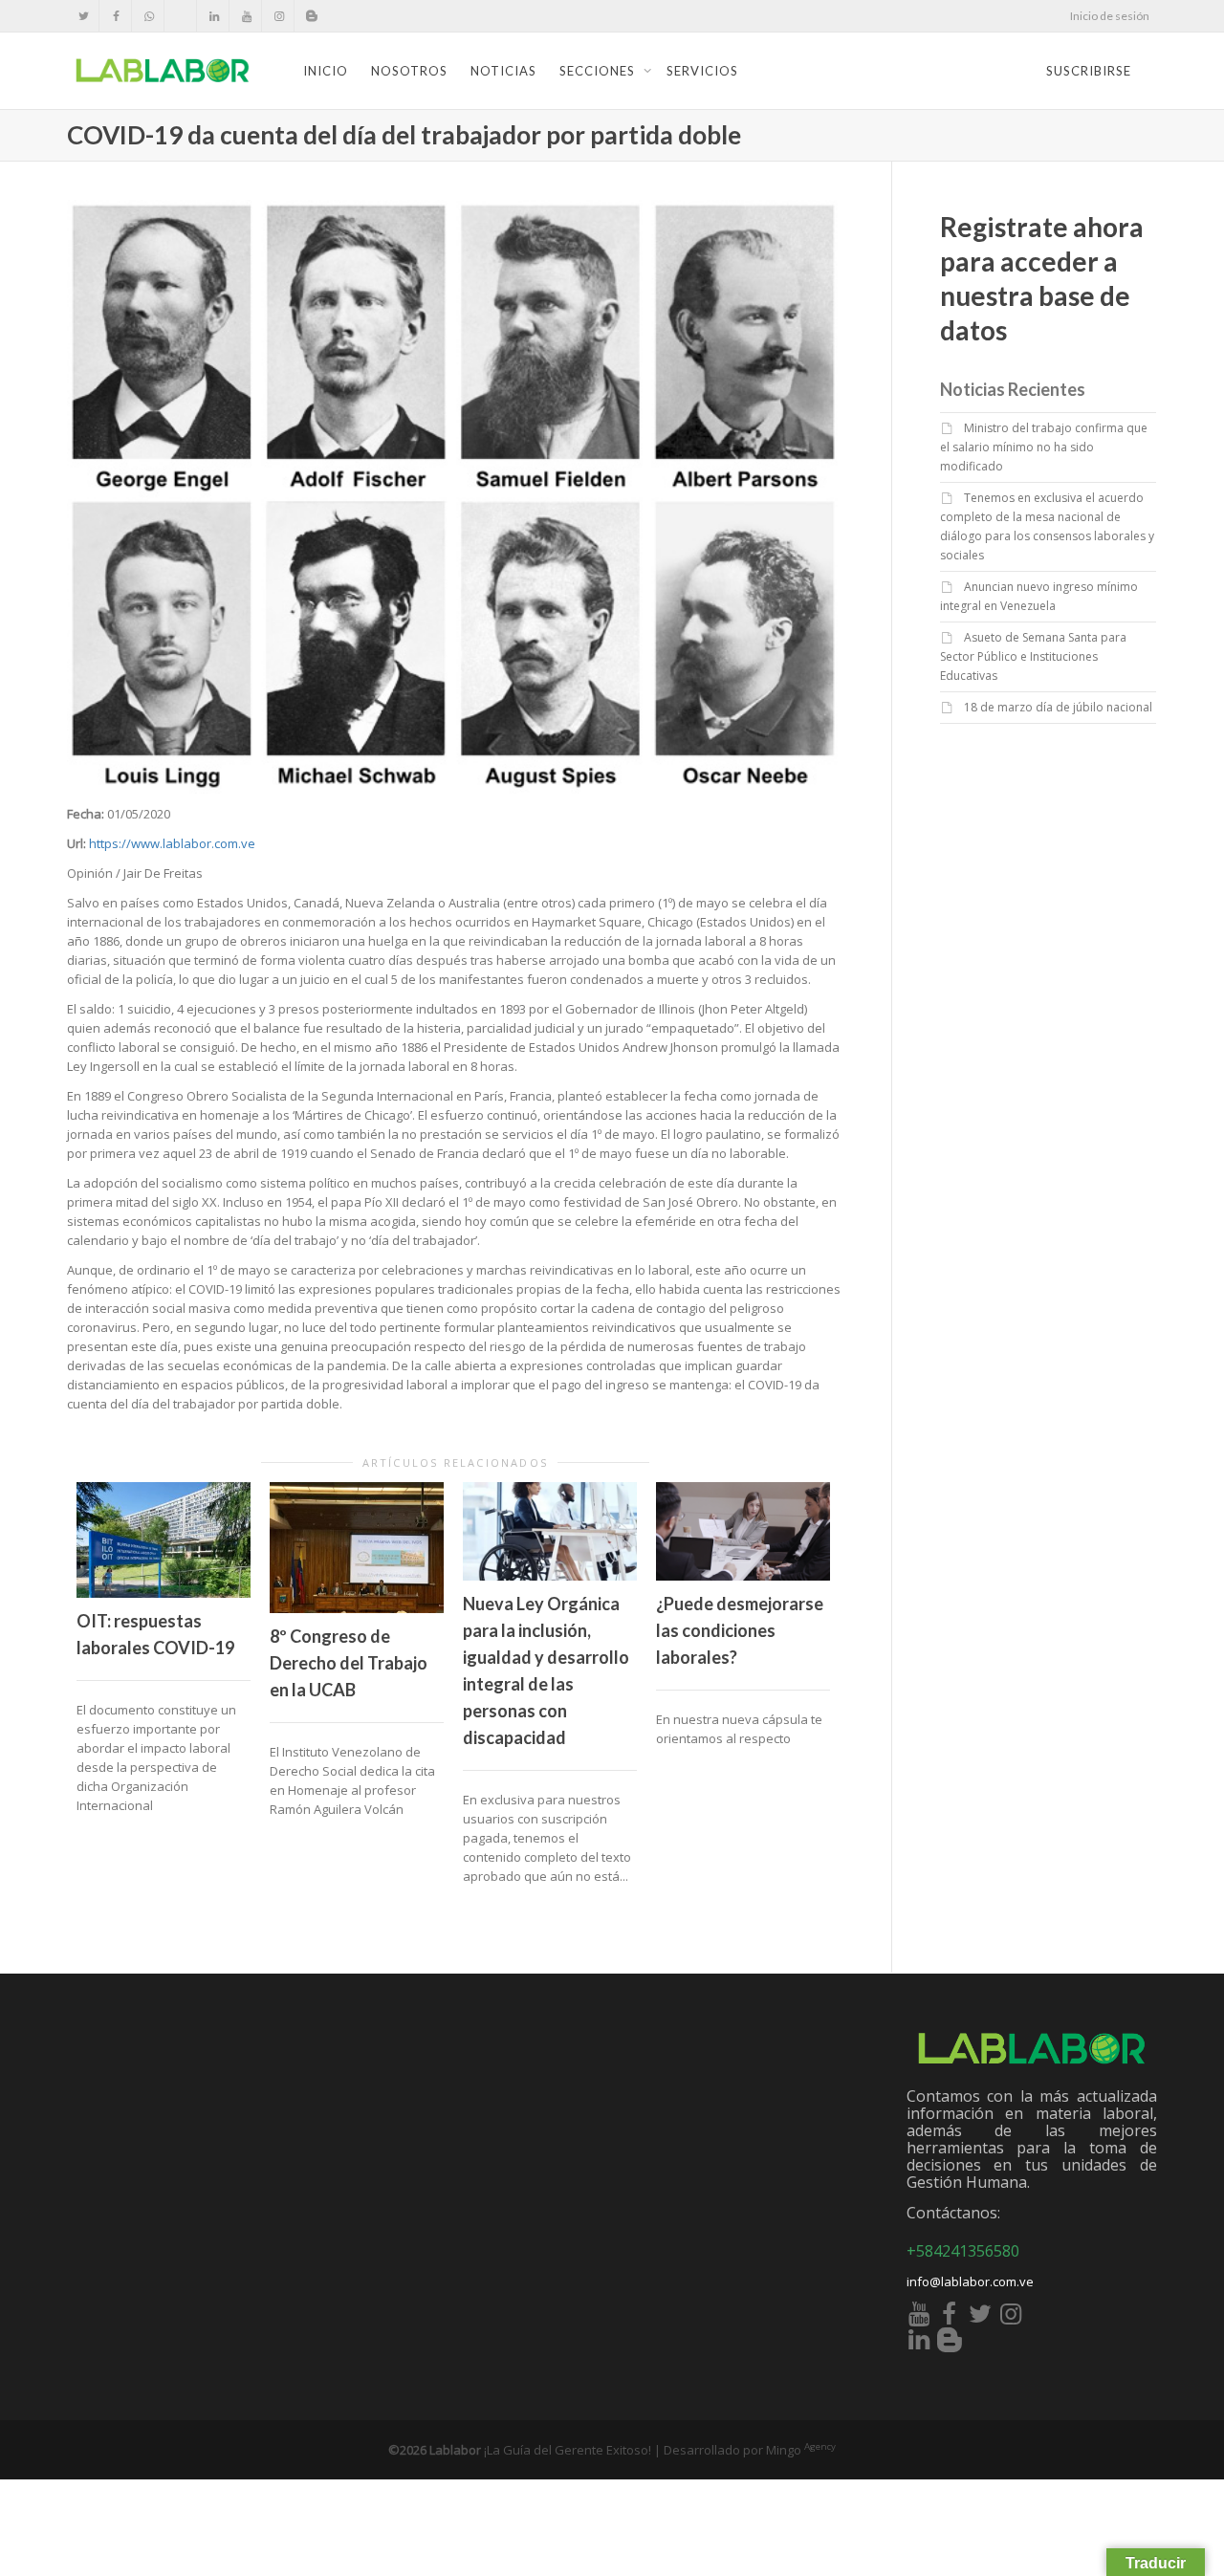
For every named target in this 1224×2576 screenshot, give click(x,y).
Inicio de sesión (1110, 16)
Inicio (326, 71)
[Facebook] (116, 16)
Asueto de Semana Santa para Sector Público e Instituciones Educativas (1033, 656)
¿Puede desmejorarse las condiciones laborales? (740, 1630)
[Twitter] (84, 16)
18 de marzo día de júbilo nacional (1058, 707)
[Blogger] (311, 16)
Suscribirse (1089, 71)
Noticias (503, 71)
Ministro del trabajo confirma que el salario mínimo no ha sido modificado (1044, 447)
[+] (164, 1540)
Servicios (702, 71)
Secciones (599, 71)
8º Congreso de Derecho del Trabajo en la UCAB (349, 1663)
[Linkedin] (214, 16)
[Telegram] (181, 16)
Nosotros (409, 71)
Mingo (801, 2450)
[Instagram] (279, 16)
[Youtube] (246, 16)
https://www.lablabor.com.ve (172, 843)
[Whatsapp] (149, 16)
